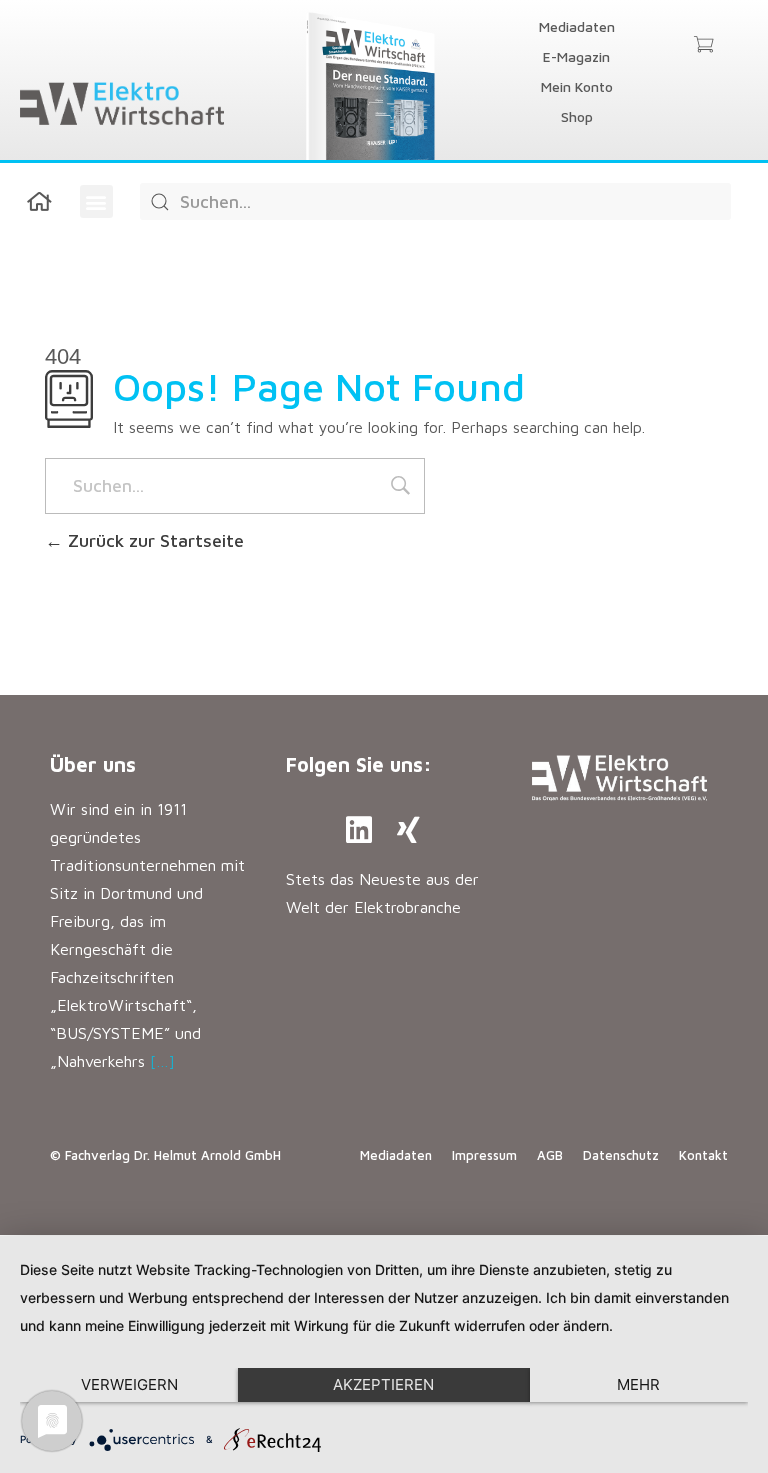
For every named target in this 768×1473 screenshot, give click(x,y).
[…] (162, 1061)
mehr (638, 1384)
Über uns (93, 764)
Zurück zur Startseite (153, 540)
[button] (96, 201)
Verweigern (129, 1384)
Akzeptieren (383, 1384)
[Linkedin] (359, 830)
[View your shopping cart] (703, 46)
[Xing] (409, 830)
